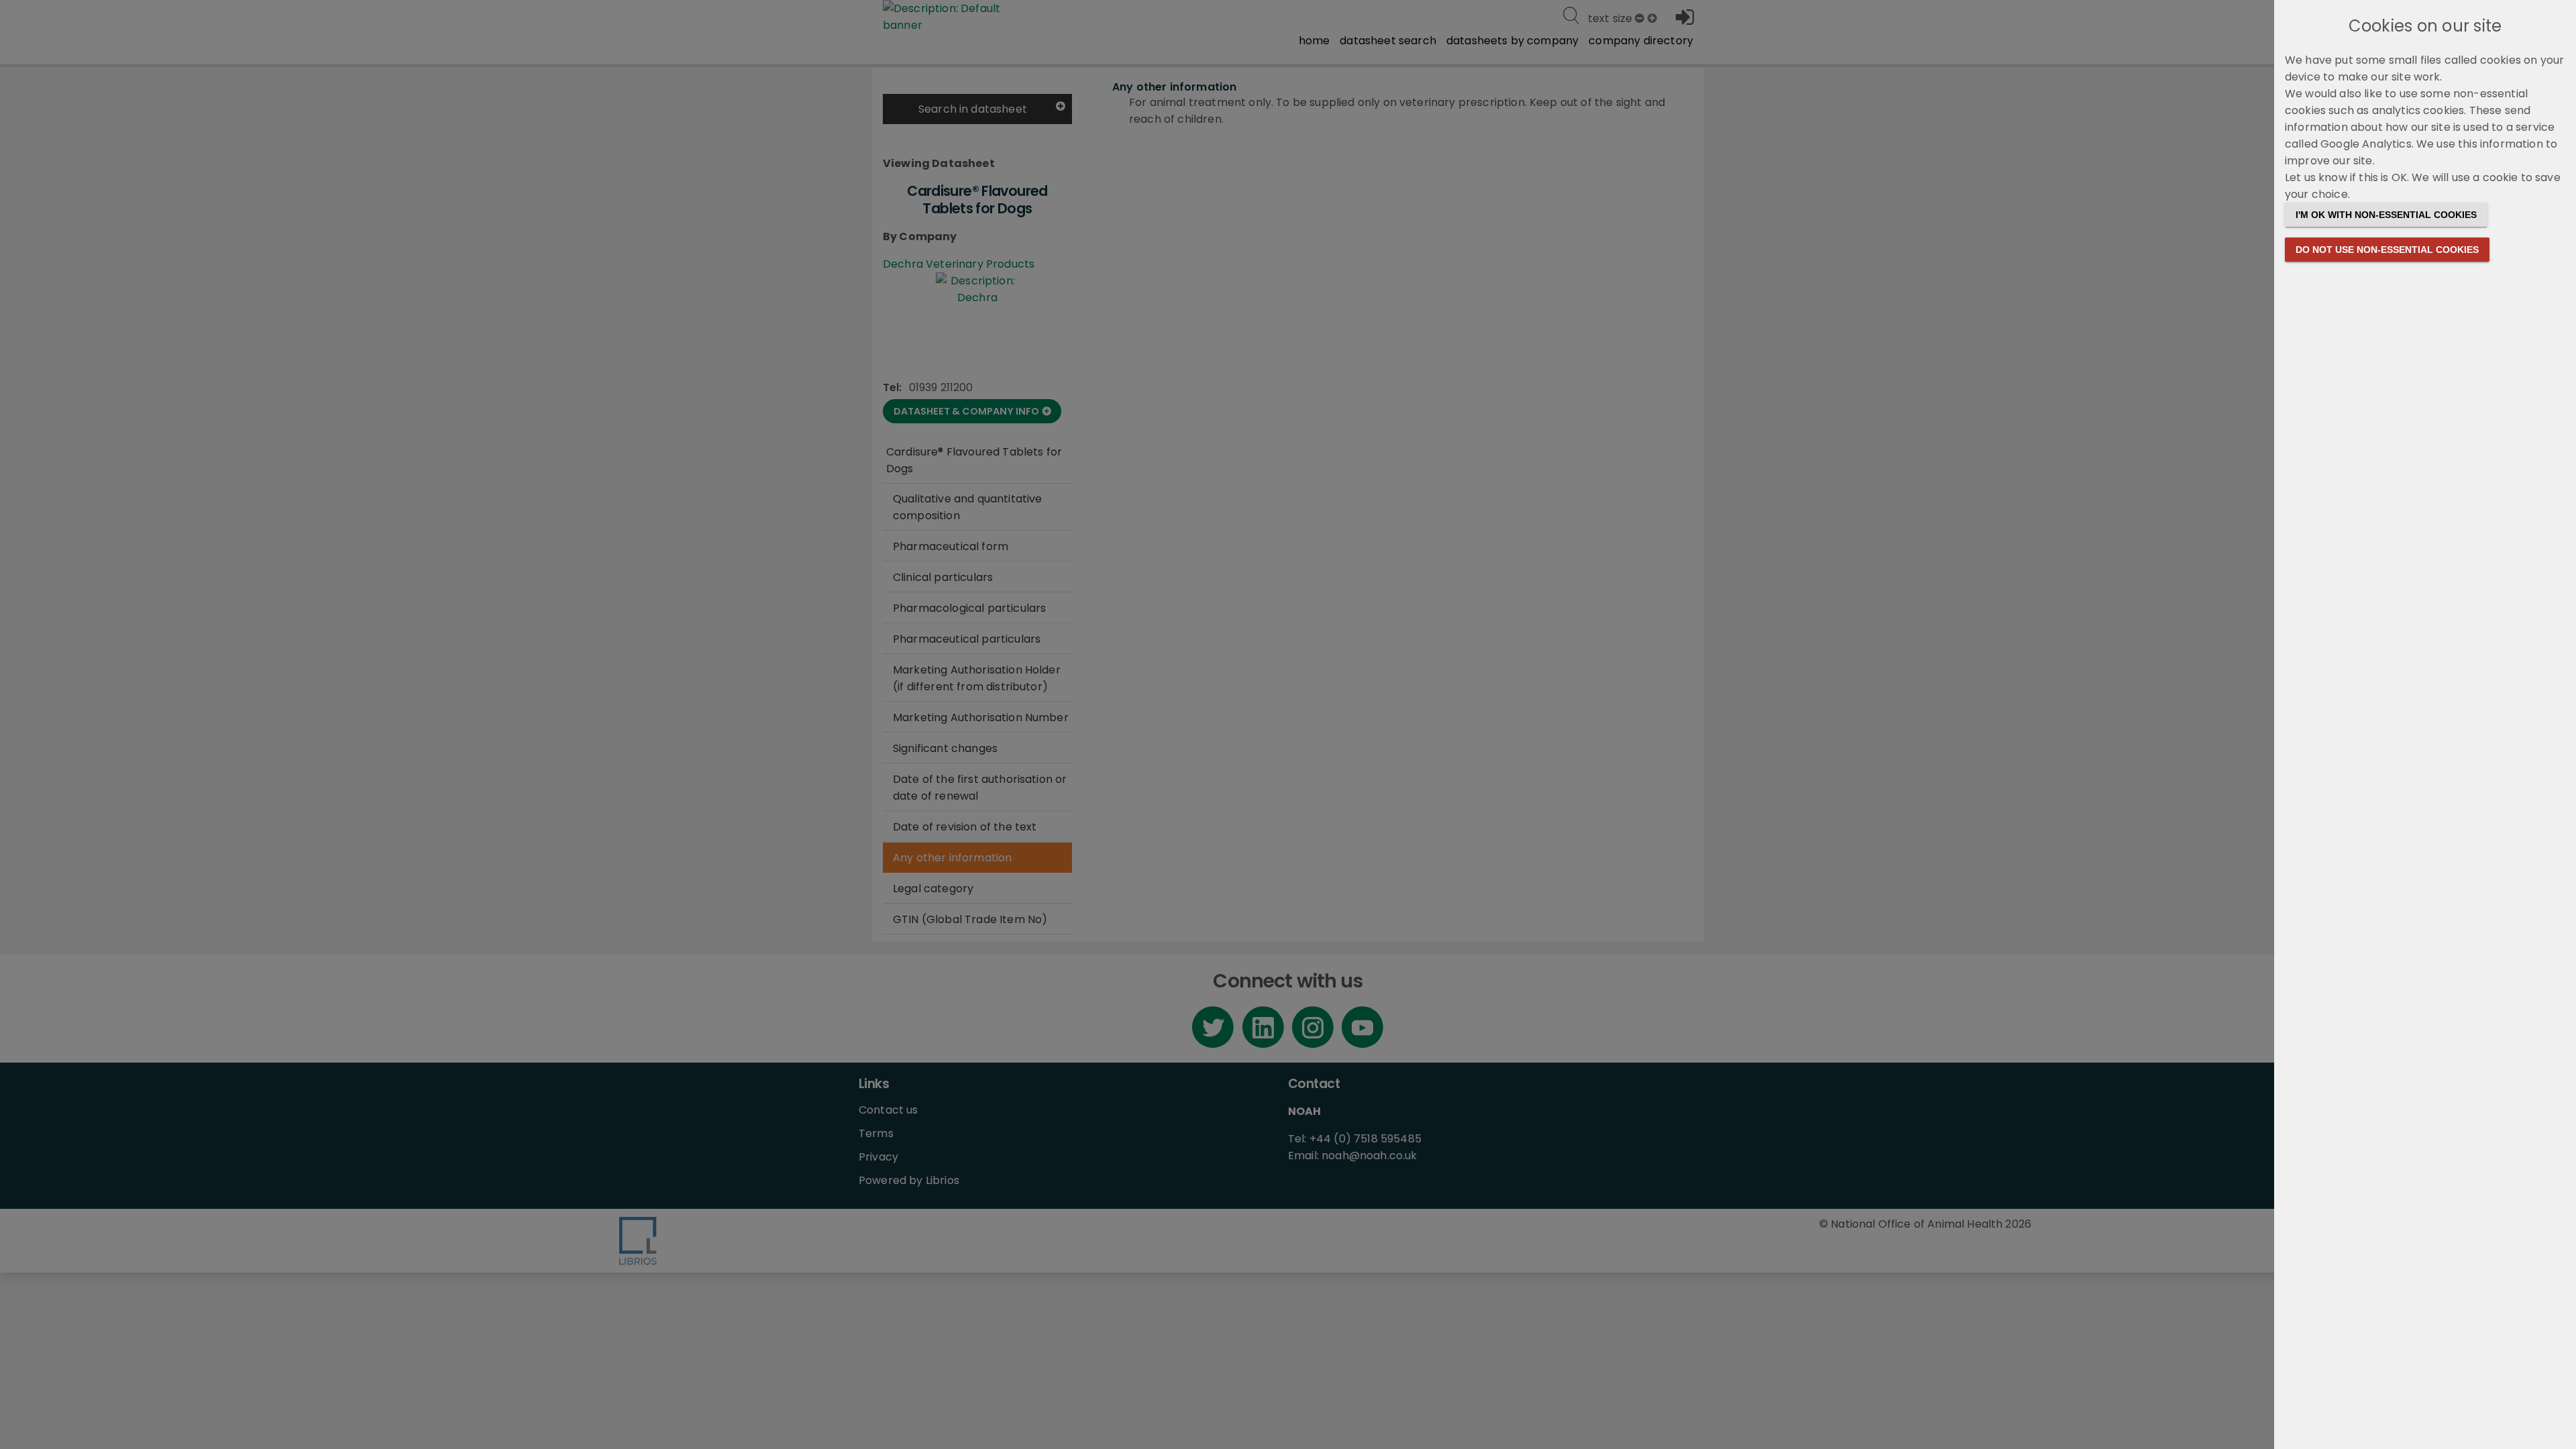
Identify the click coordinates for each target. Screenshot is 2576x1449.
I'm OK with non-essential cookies (2386, 215)
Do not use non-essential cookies (2387, 250)
